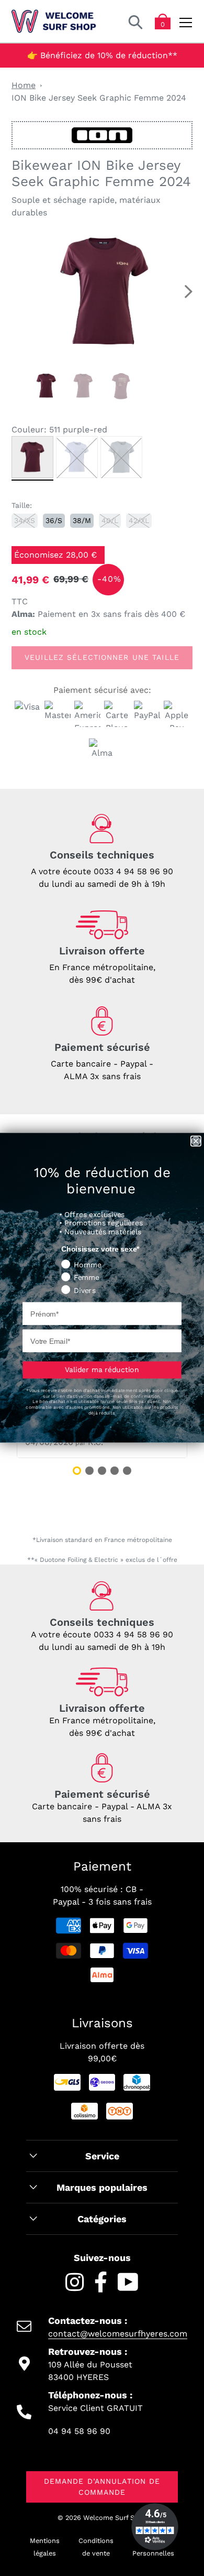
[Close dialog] (196, 1141)
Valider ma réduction (102, 1370)
